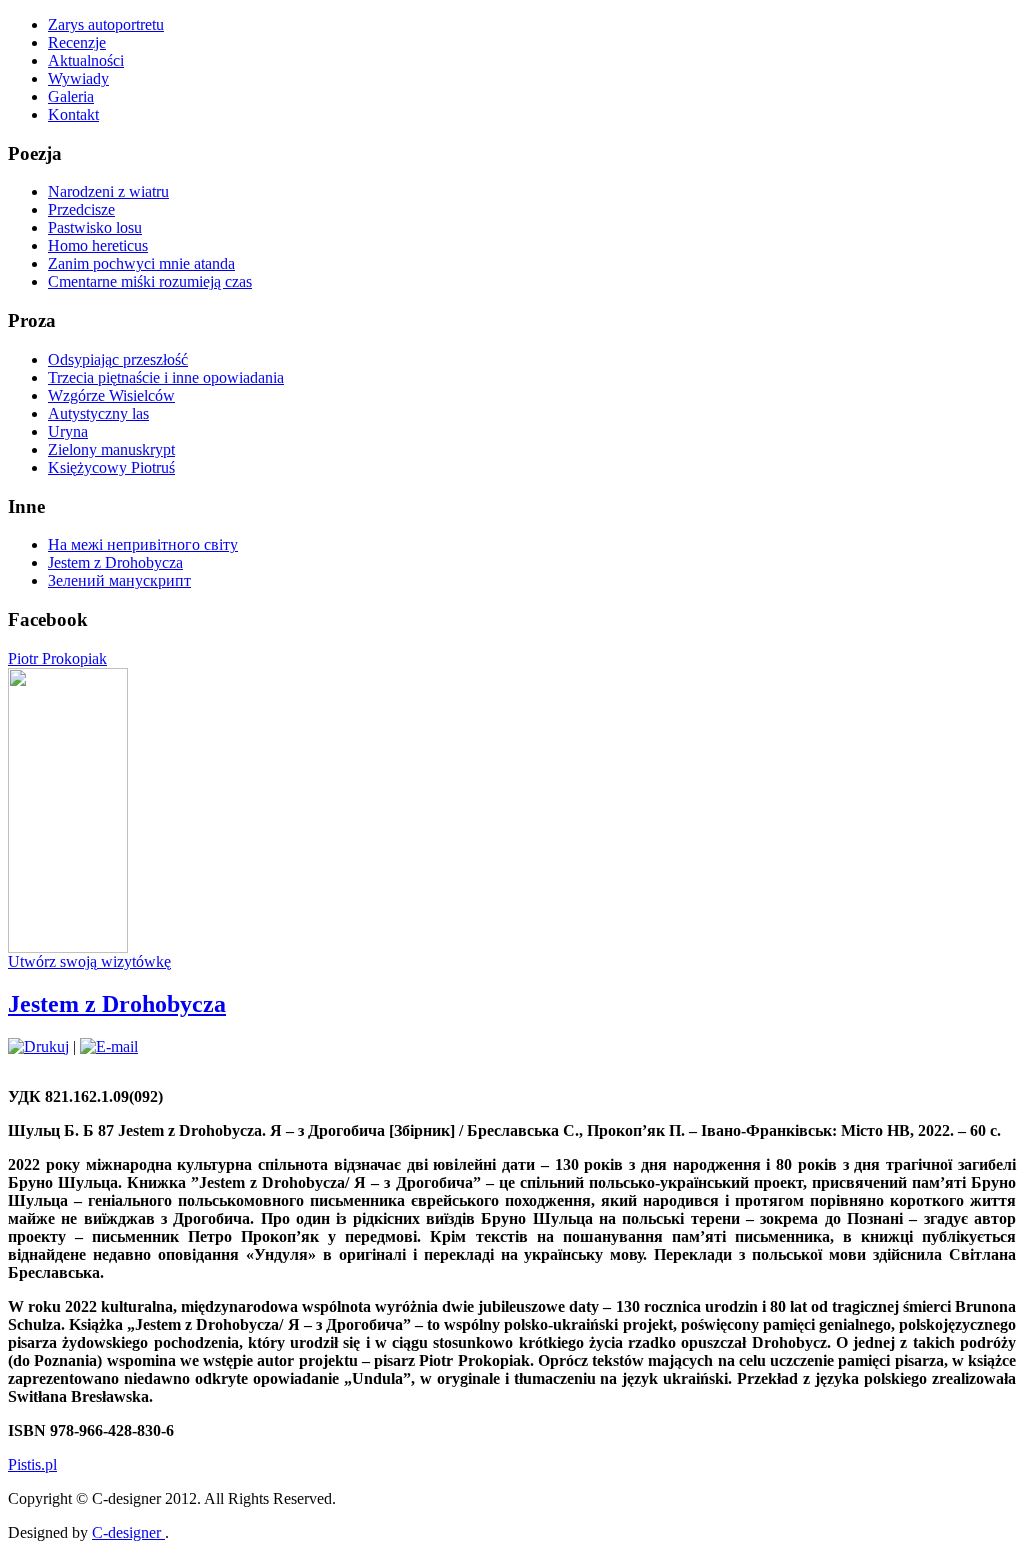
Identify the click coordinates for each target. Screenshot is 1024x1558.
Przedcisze (81, 209)
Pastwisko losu (95, 227)
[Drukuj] (38, 1046)
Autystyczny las (98, 413)
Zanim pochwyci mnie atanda (141, 263)
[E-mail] (109, 1046)
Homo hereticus (98, 245)
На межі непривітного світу (143, 544)
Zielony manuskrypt (111, 449)
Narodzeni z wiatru (108, 191)
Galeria (71, 96)
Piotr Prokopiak (57, 658)
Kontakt (73, 114)
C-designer (128, 1532)
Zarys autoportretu (106, 24)
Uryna (68, 431)
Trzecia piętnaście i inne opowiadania (166, 377)
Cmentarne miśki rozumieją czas (150, 281)
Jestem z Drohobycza (115, 562)
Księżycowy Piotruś (111, 467)
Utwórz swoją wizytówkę (89, 961)
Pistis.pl (32, 1464)
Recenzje (77, 42)
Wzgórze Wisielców (111, 395)
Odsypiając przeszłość (118, 359)
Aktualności (86, 60)
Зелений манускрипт (119, 580)
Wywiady (78, 78)
